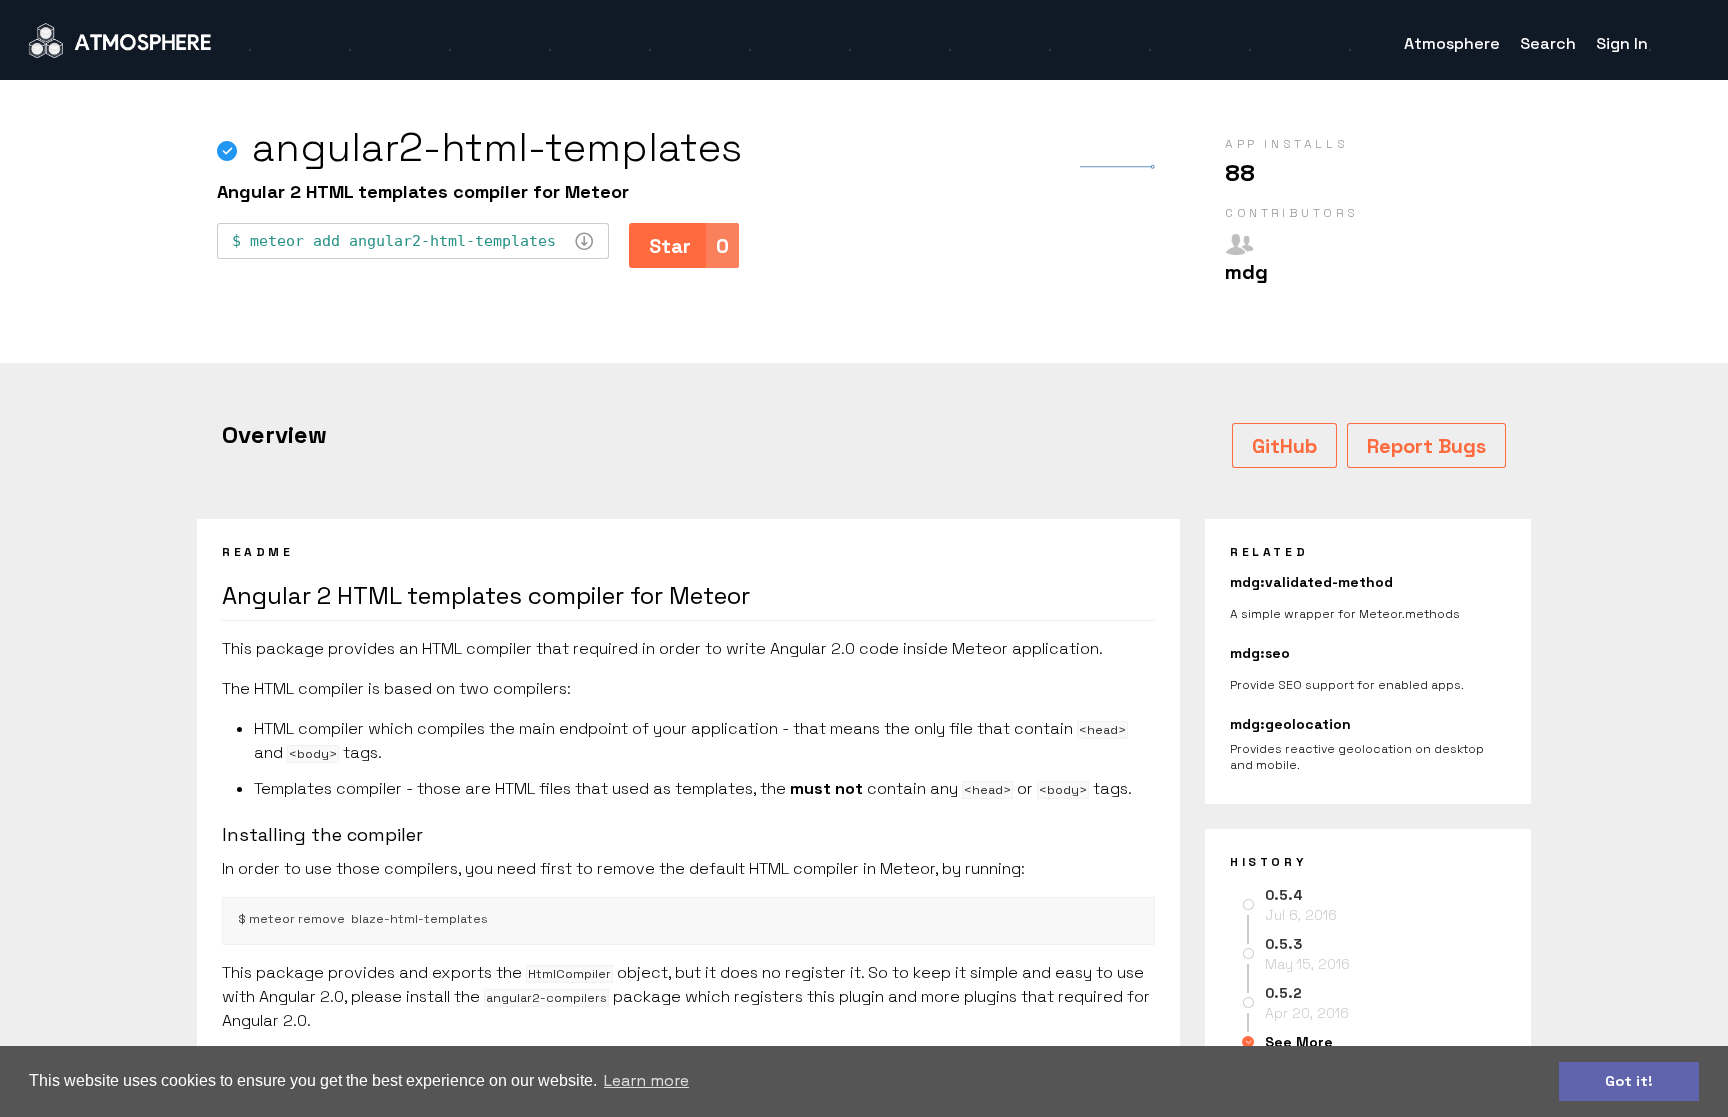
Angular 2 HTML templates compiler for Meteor (486, 595)
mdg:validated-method (1311, 582)
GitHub (1284, 446)
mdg (1246, 272)
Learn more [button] (646, 1080)
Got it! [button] (1629, 1081)
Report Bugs (1426, 446)
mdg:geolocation (1290, 724)
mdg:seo (1260, 653)
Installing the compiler (322, 834)
